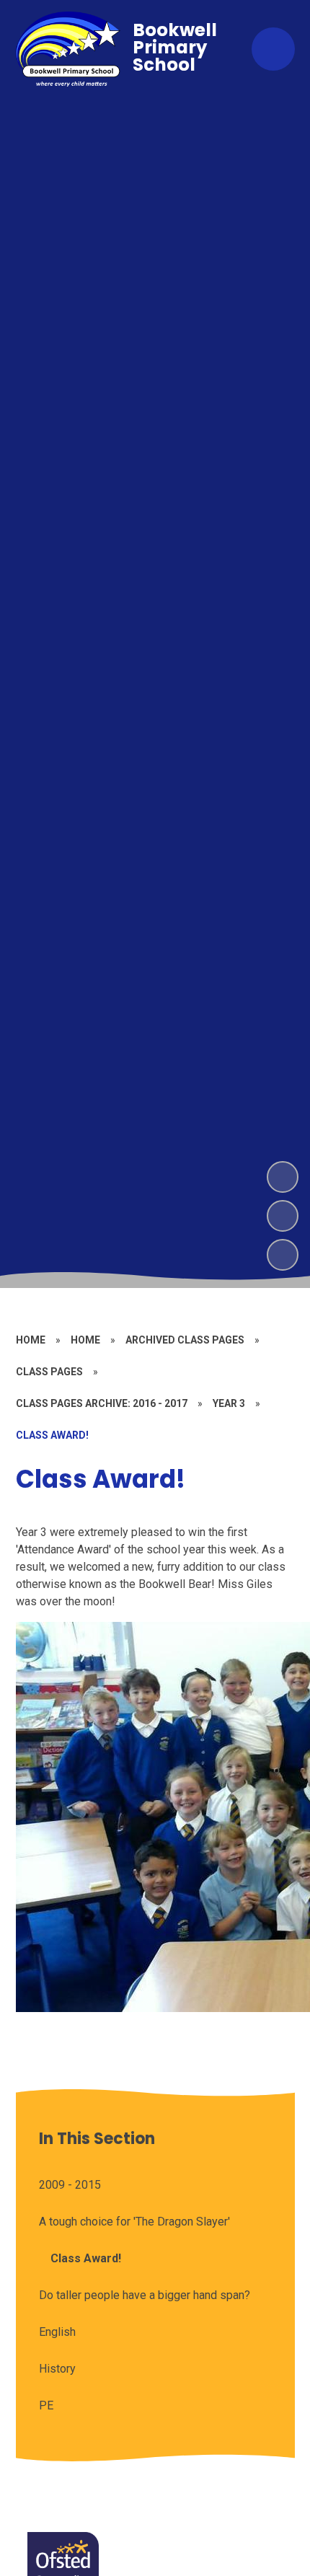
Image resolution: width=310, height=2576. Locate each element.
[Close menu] (273, 49)
